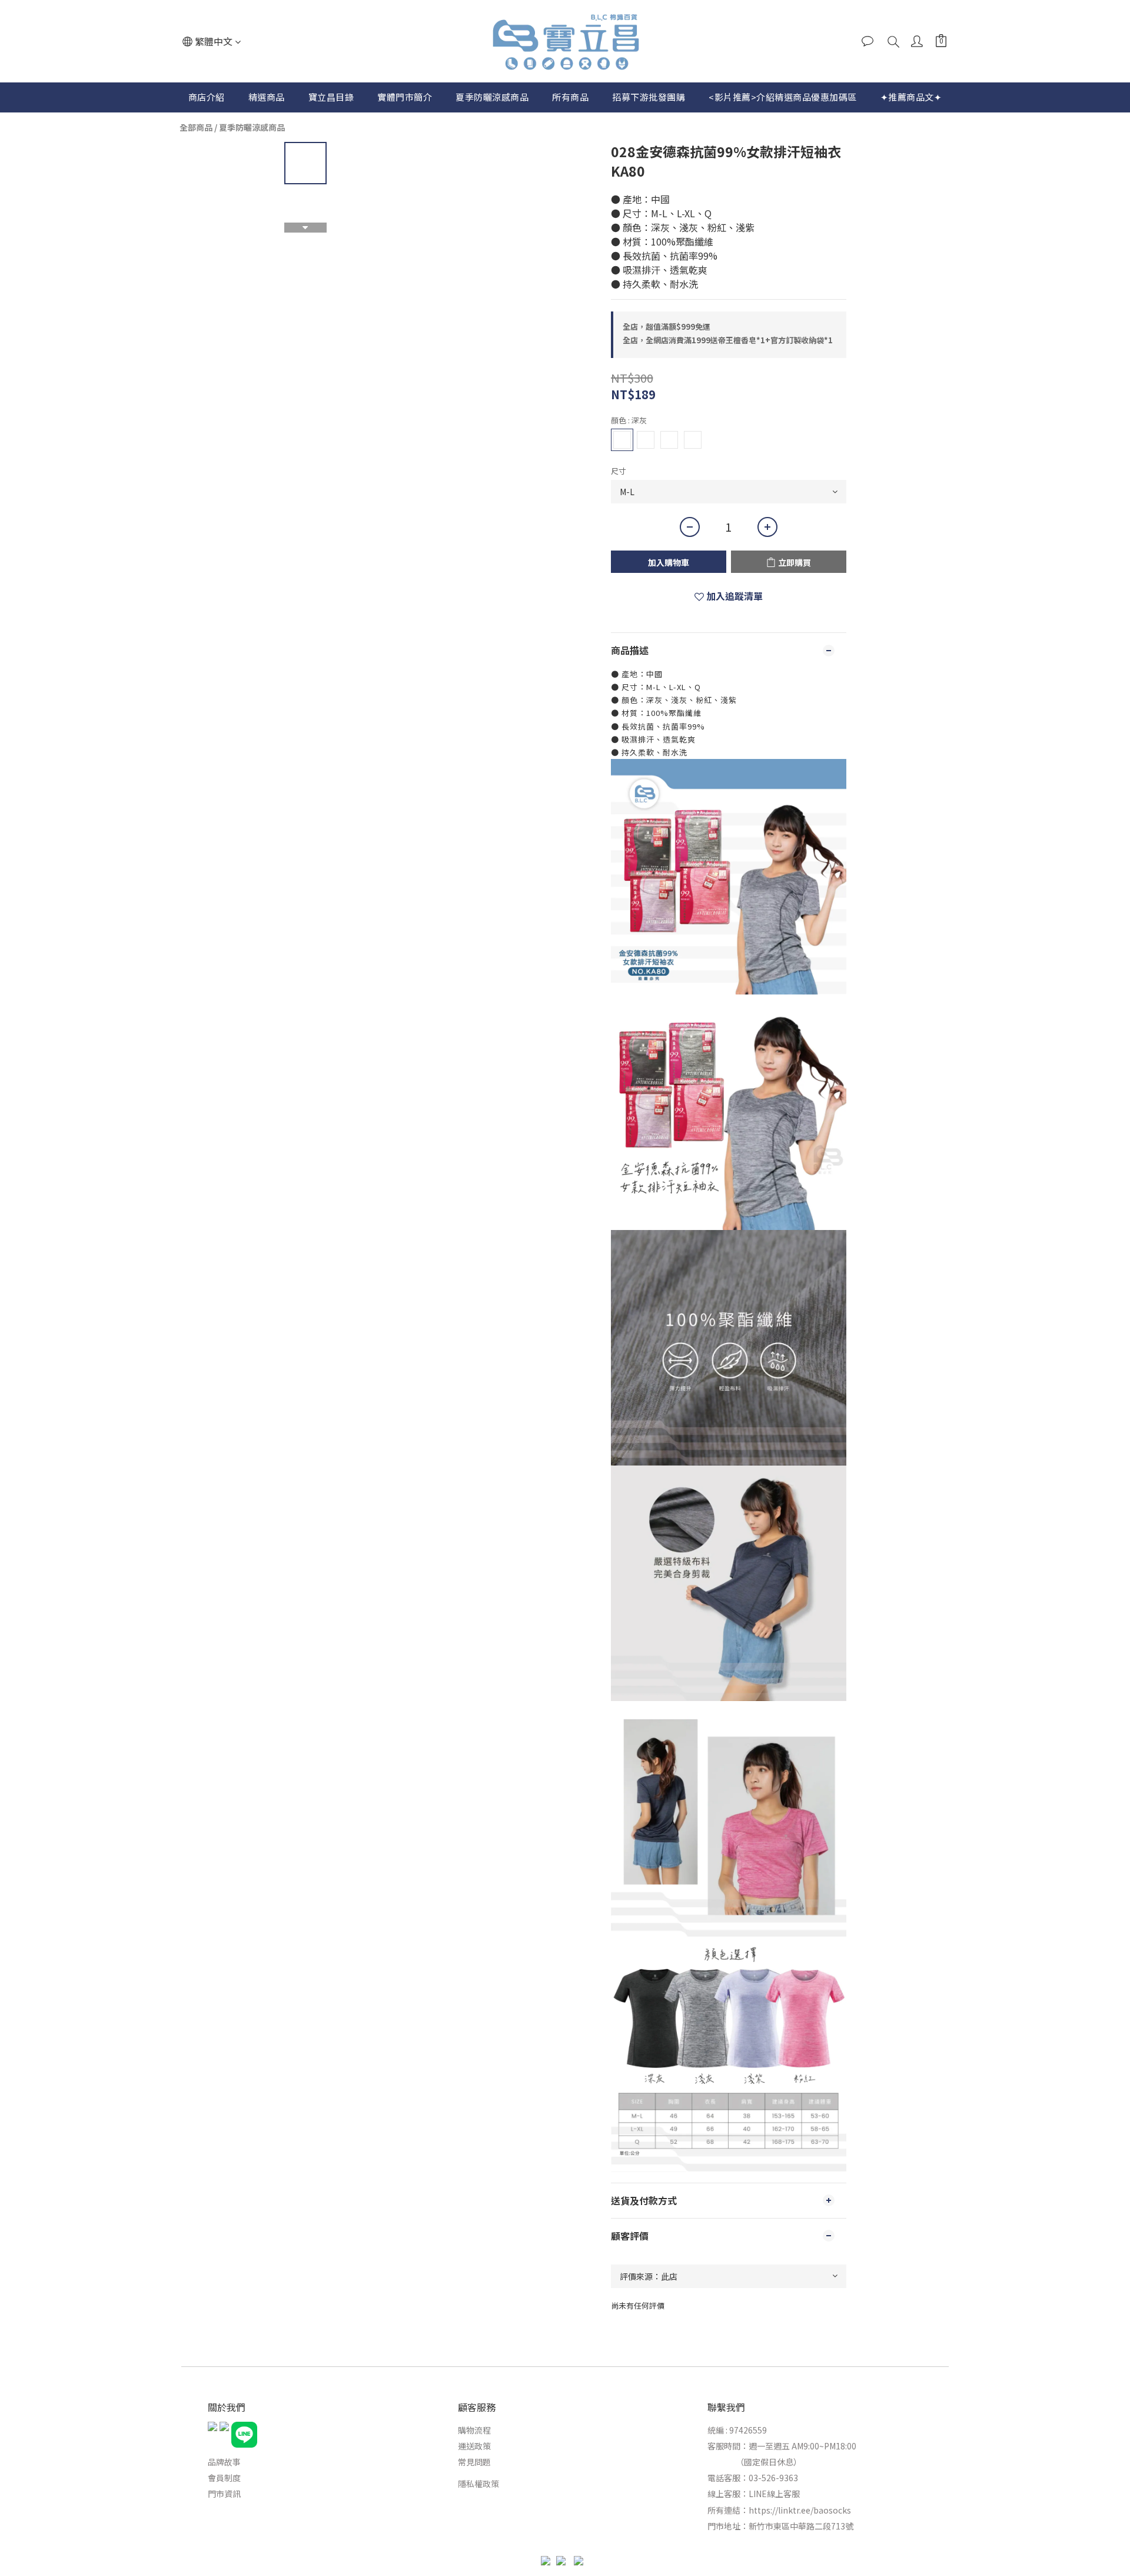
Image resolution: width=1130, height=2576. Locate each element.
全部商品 (196, 127)
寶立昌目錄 (331, 97)
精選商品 (267, 97)
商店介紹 (207, 97)
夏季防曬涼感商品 (492, 97)
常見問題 (474, 2462)
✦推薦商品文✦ (911, 97)
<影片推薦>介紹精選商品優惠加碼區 (783, 97)
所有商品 (570, 97)
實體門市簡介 (405, 97)
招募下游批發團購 (649, 97)
